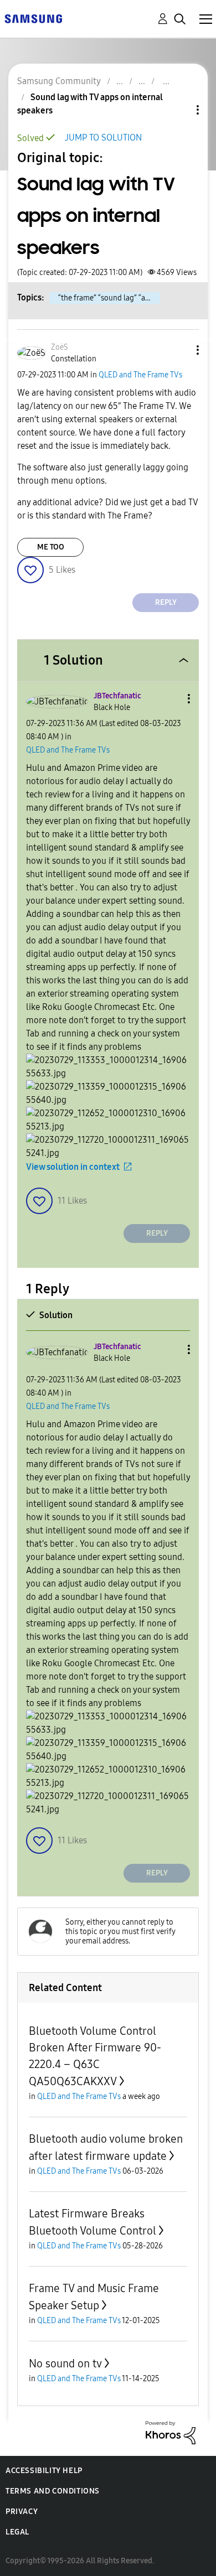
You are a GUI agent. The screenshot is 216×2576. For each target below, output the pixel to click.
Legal (17, 2532)
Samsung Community (59, 81)
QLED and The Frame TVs (140, 375)
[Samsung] (33, 18)
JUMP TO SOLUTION (103, 138)
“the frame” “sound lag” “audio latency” (109, 298)
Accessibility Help (44, 2471)
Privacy (22, 2512)
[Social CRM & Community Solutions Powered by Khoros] (171, 2432)
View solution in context (73, 1167)
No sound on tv (65, 2364)
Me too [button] (51, 547)
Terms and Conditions (53, 2491)
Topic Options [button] (179, 110)
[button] (179, 350)
